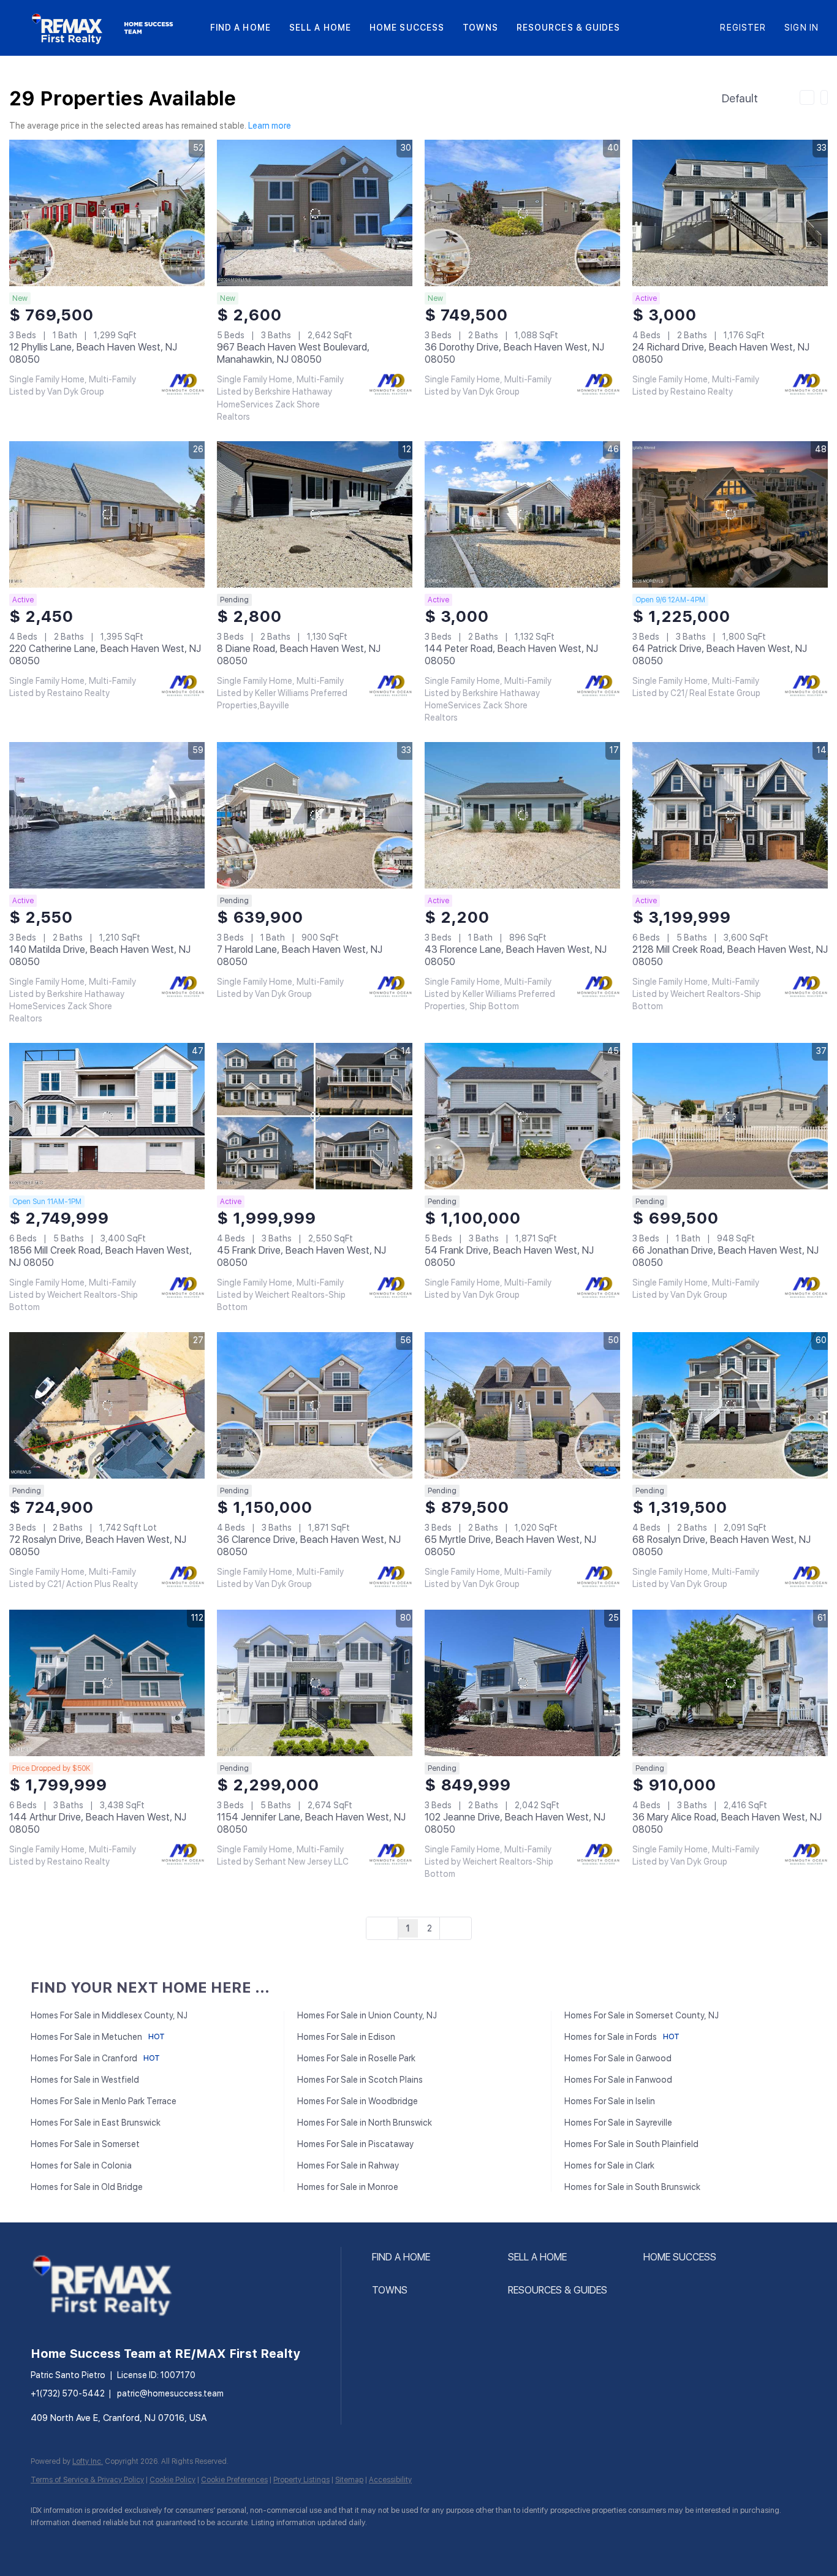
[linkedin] (81, 2543)
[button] (68, 28)
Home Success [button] (407, 28)
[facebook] (45, 2543)
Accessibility (390, 2480)
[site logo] (113, 2330)
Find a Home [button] (240, 28)
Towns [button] (480, 28)
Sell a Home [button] (320, 28)
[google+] (223, 2543)
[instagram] (187, 2543)
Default (740, 98)
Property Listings (301, 2480)
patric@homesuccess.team (170, 2393)
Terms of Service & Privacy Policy (87, 2480)
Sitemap (349, 2480)
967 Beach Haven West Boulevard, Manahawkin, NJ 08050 (293, 353)
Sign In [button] (801, 28)
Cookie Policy (172, 2480)
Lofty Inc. (88, 2461)
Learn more (270, 126)
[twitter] (116, 2543)
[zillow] (152, 2543)
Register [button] (743, 28)
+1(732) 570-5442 (68, 2393)
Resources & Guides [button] (569, 28)
